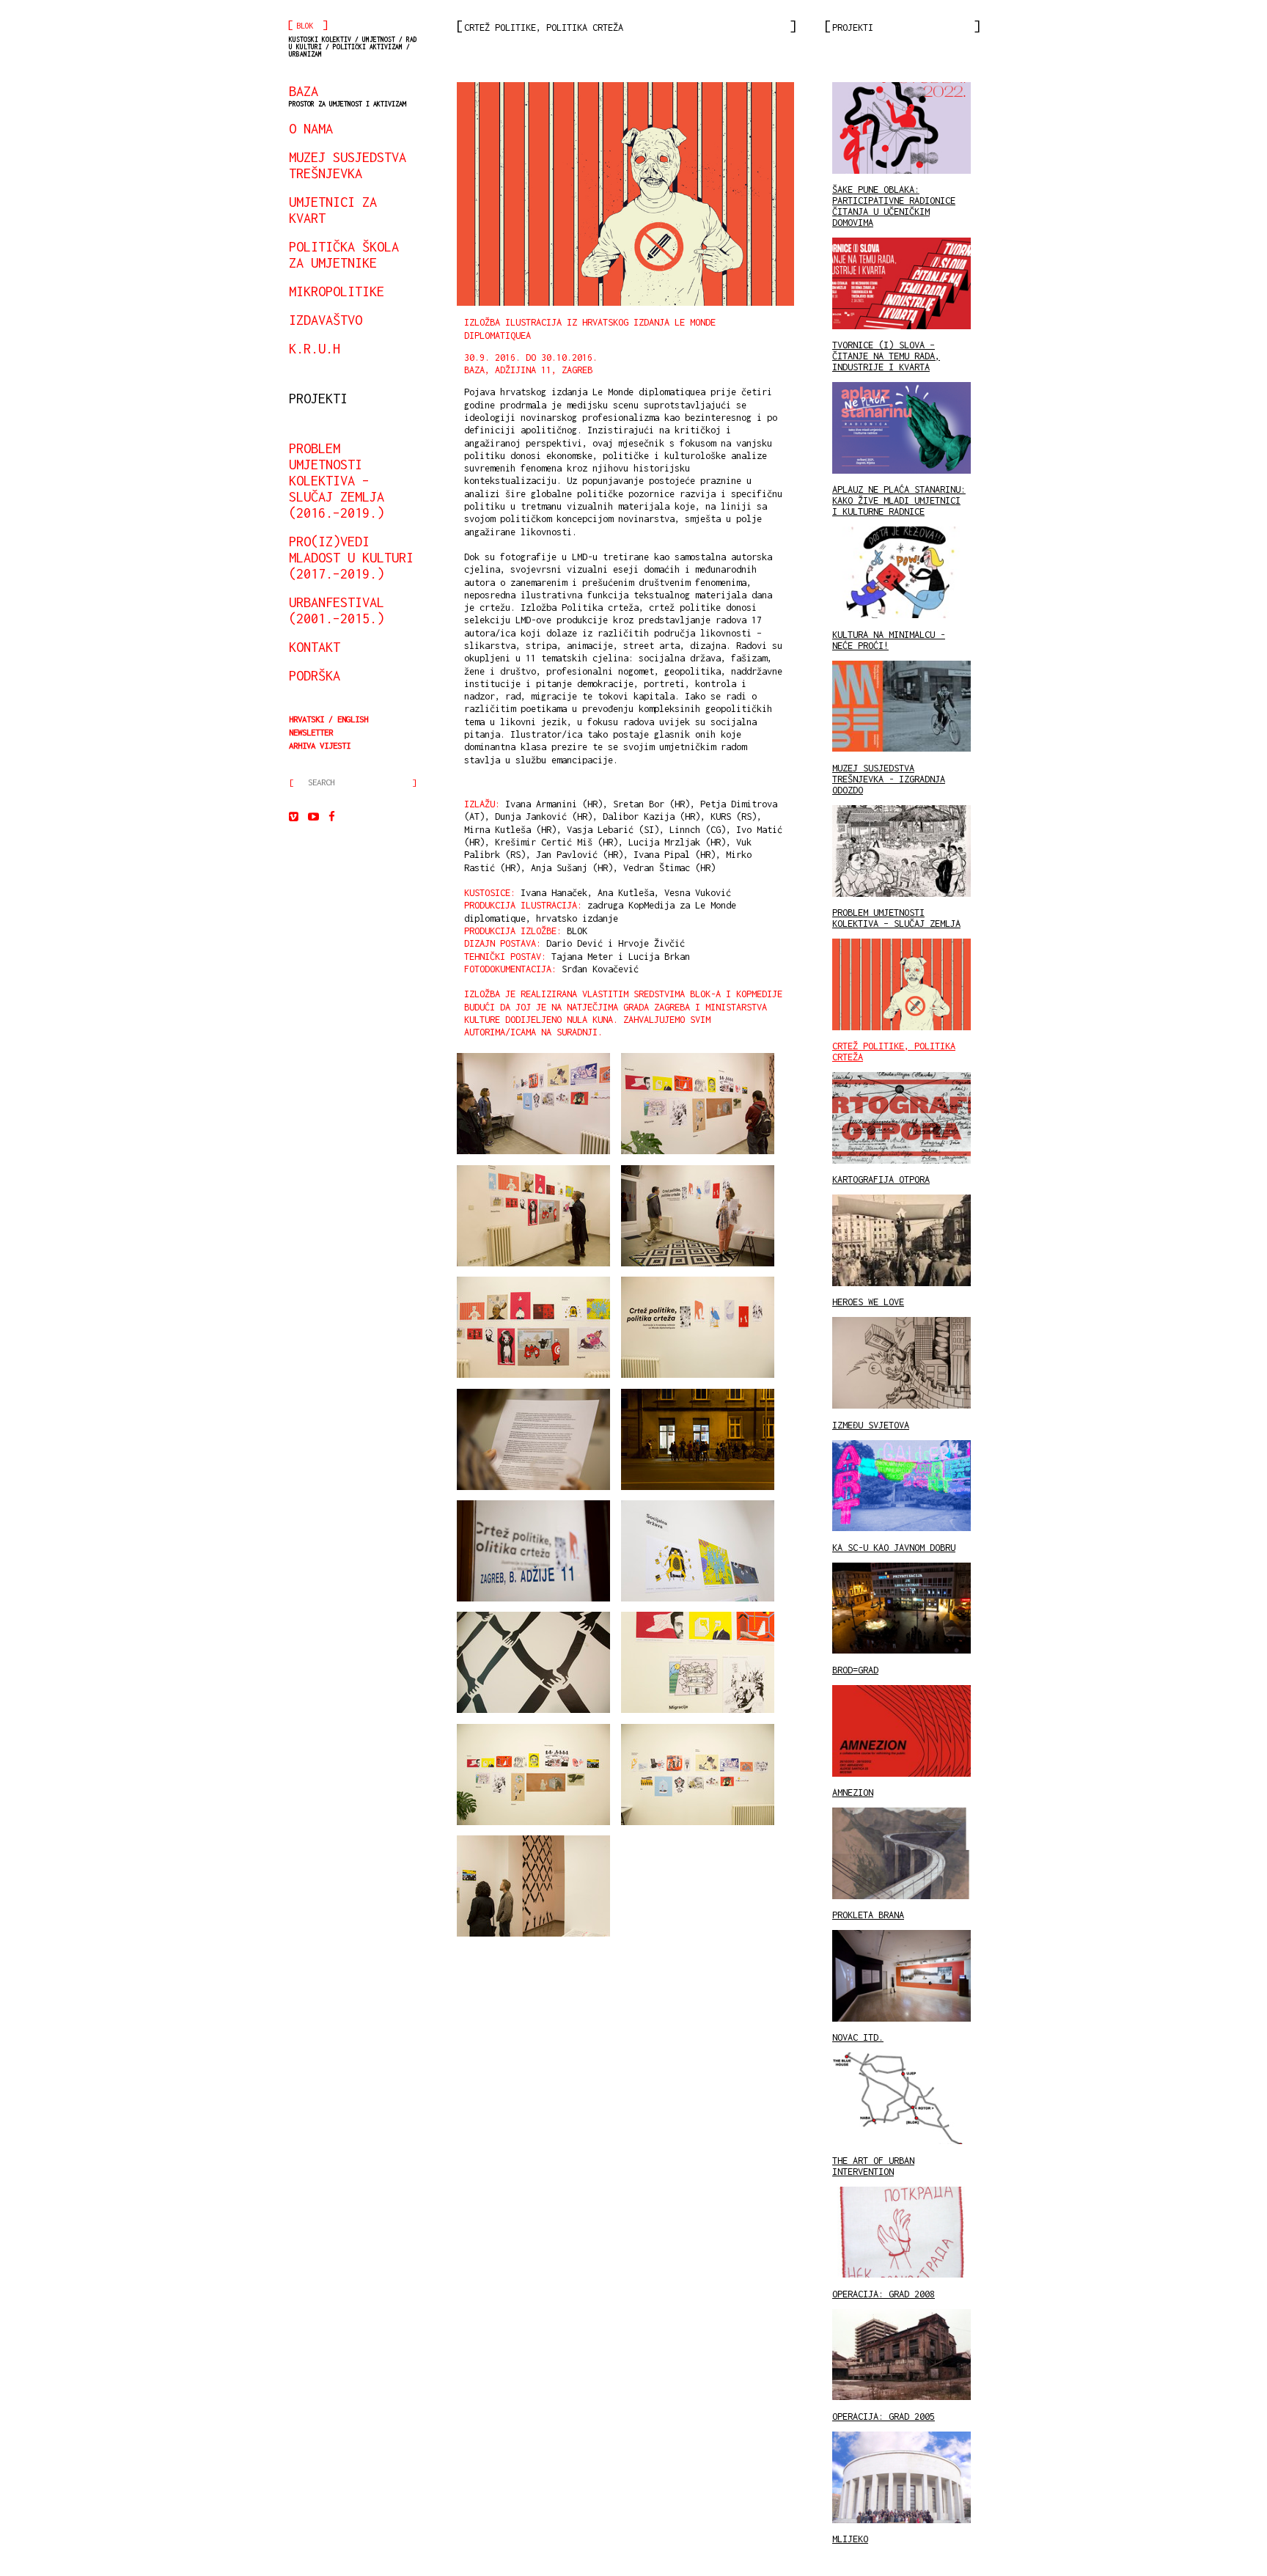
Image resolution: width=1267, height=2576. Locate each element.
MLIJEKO (850, 2539)
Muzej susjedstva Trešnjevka (348, 165)
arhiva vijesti (320, 745)
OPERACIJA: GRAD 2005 (884, 2417)
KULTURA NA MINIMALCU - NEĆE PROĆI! (889, 640)
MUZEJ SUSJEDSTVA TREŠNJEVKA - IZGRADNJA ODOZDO (889, 779)
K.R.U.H (315, 348)
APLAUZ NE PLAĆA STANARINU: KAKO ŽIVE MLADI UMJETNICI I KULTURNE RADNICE (899, 500)
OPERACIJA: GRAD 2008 (884, 2294)
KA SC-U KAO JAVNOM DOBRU (894, 1548)
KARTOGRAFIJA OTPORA (881, 1179)
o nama (311, 128)
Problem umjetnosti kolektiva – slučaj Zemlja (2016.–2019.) (337, 480)
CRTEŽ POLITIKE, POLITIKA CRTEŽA (894, 1052)
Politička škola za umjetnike (344, 254)
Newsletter (311, 732)
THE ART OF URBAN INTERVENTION (873, 2166)
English (353, 719)
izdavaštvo (326, 320)
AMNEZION (853, 1792)
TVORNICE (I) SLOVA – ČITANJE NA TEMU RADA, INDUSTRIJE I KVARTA (886, 356)
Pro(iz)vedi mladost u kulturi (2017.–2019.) (351, 557)
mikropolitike (337, 291)
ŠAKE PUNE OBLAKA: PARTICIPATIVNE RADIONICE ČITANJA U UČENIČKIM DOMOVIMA (894, 206)
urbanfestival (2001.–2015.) (337, 610)
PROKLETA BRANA (868, 1915)
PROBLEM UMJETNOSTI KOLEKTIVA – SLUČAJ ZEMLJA (896, 918)
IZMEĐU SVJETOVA (871, 1425)
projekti (318, 398)
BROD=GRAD (855, 1670)
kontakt (315, 647)
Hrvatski (306, 719)
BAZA (348, 95)
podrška (315, 675)
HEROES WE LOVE (868, 1302)
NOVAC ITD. (858, 2037)
